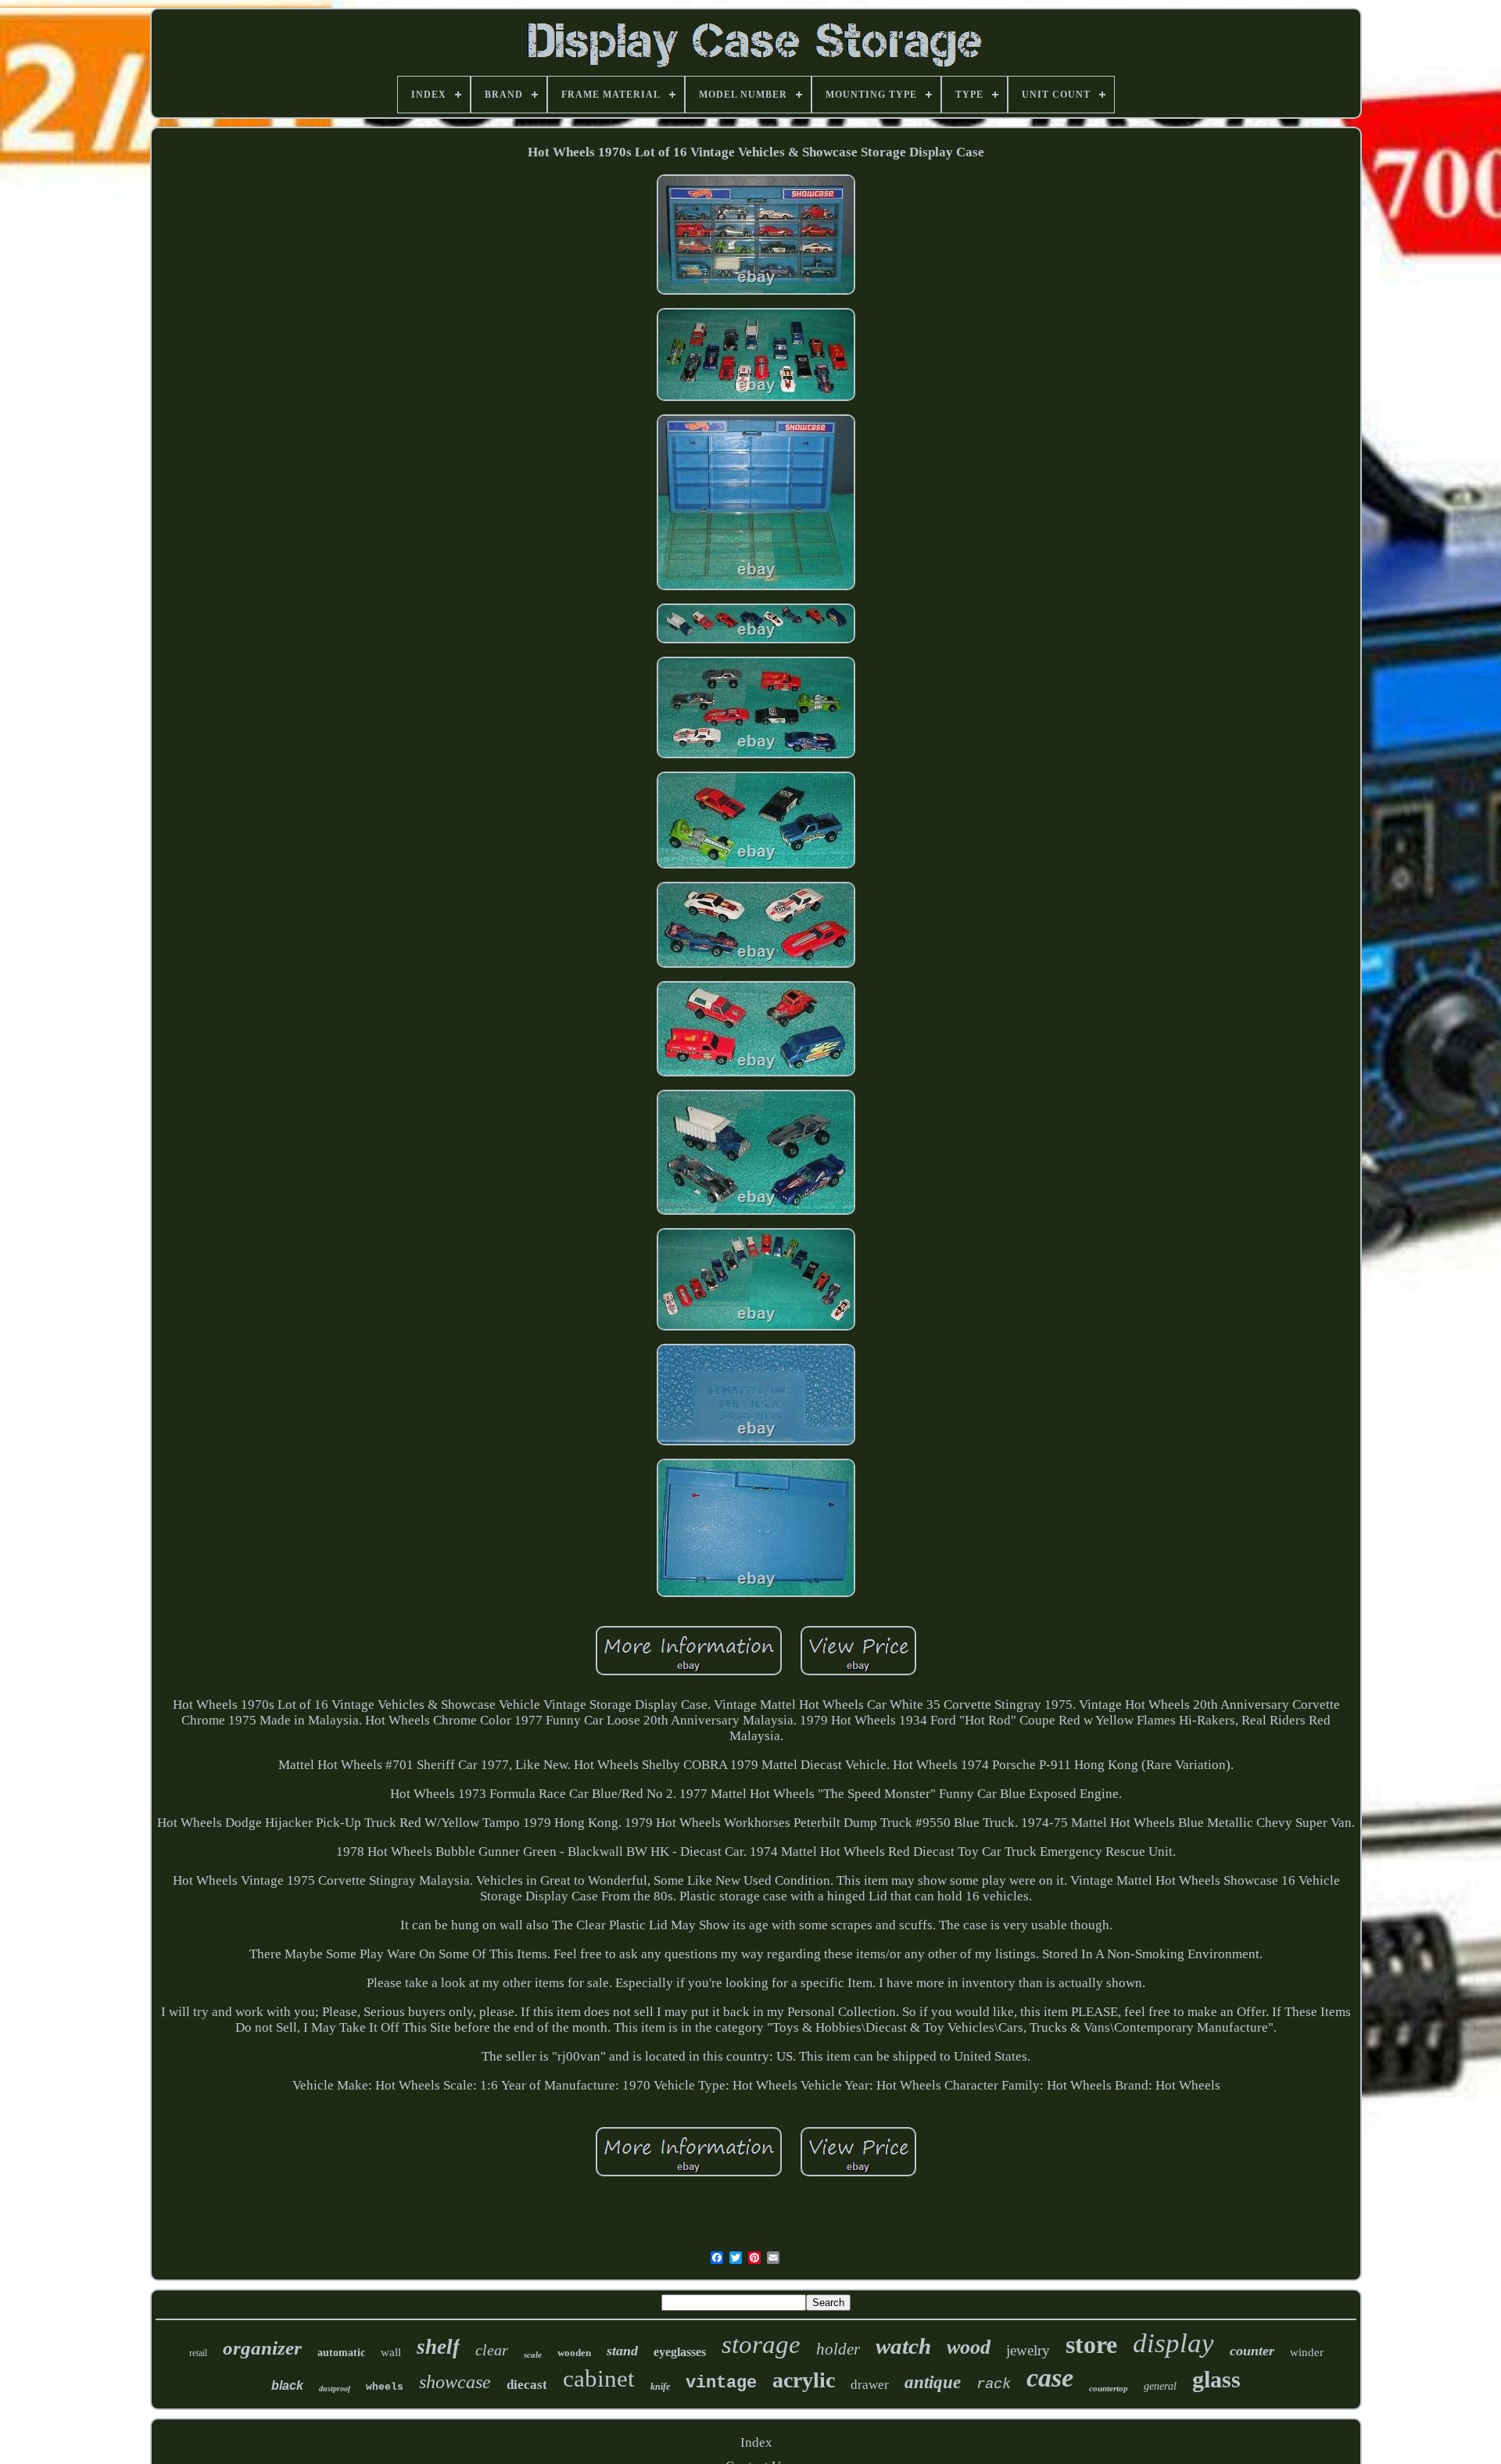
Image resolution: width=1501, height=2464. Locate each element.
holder (838, 2349)
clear (492, 2350)
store (1091, 2344)
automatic (341, 2353)
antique (933, 2382)
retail (198, 2353)
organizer (262, 2348)
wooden (574, 2353)
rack (994, 2384)
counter (1252, 2351)
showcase (455, 2382)
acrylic (804, 2380)
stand (622, 2351)
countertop (1109, 2388)
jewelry (1028, 2350)
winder (1307, 2352)
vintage (721, 2383)
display (1173, 2343)
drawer (870, 2385)
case (1050, 2378)
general (1160, 2386)
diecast (527, 2385)
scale (533, 2355)
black (287, 2385)
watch (903, 2346)
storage (761, 2344)
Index (756, 2443)
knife (660, 2387)
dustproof (335, 2389)
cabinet (599, 2378)
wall (391, 2352)
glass (1216, 2379)
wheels (385, 2387)
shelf (438, 2347)
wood (969, 2347)
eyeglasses (680, 2352)
